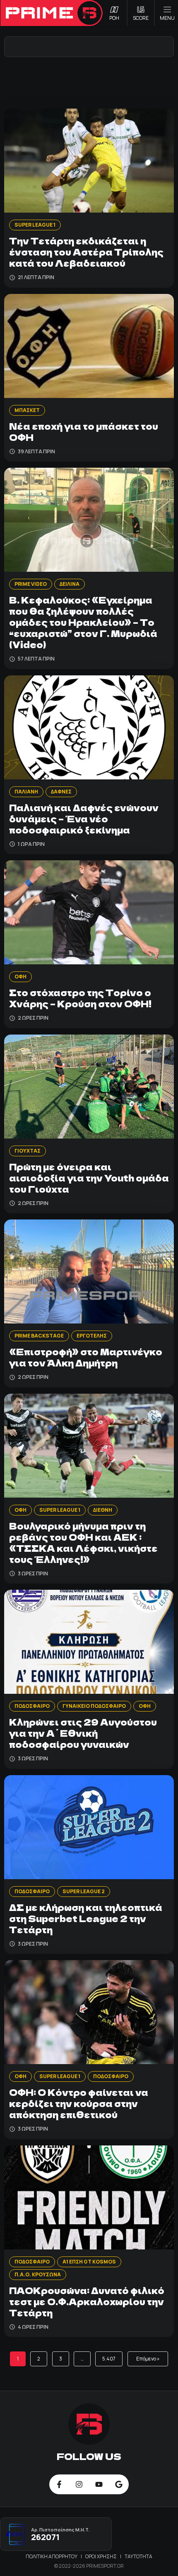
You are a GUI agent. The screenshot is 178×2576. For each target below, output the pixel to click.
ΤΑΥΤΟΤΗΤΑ (138, 2556)
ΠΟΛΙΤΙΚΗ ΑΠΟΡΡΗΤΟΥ (52, 2556)
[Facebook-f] (59, 2484)
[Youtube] (99, 2484)
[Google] (119, 2484)
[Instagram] (79, 2484)
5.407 (109, 2359)
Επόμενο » (148, 2359)
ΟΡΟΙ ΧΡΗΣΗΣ (101, 2556)
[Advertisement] (89, 82)
